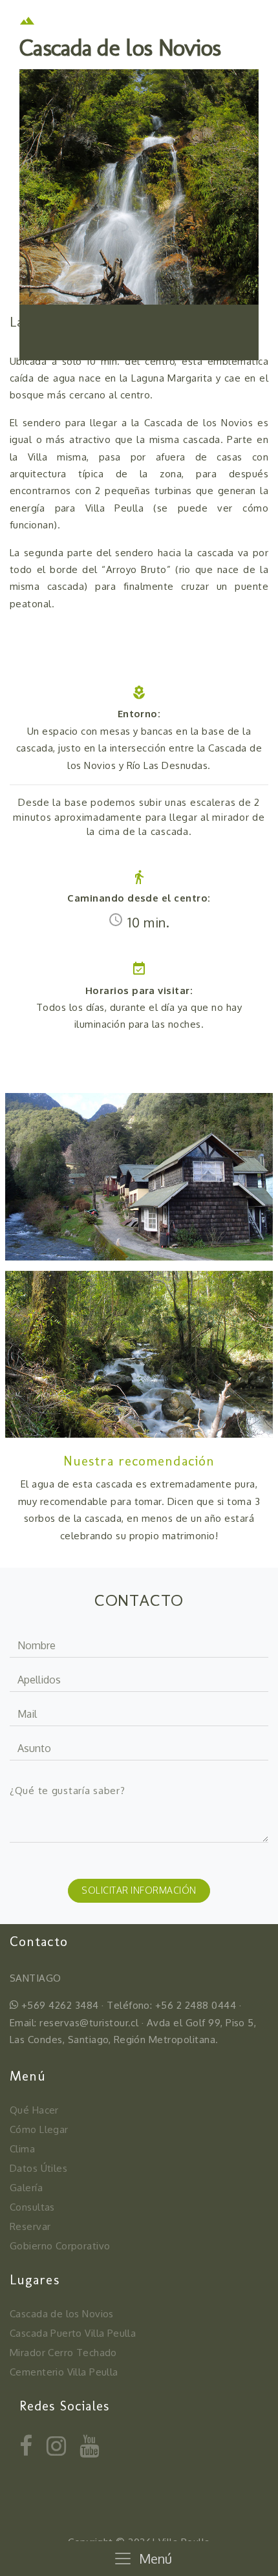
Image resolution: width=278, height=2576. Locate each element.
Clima (22, 2149)
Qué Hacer (34, 2110)
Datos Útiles (38, 2168)
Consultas (32, 2207)
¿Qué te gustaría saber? (68, 1791)
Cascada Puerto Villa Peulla (73, 2333)
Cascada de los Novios (62, 2314)
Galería (26, 2188)
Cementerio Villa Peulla (64, 2372)
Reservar (30, 2226)
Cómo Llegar (39, 2129)
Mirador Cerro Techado (63, 2353)
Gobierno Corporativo (60, 2246)
